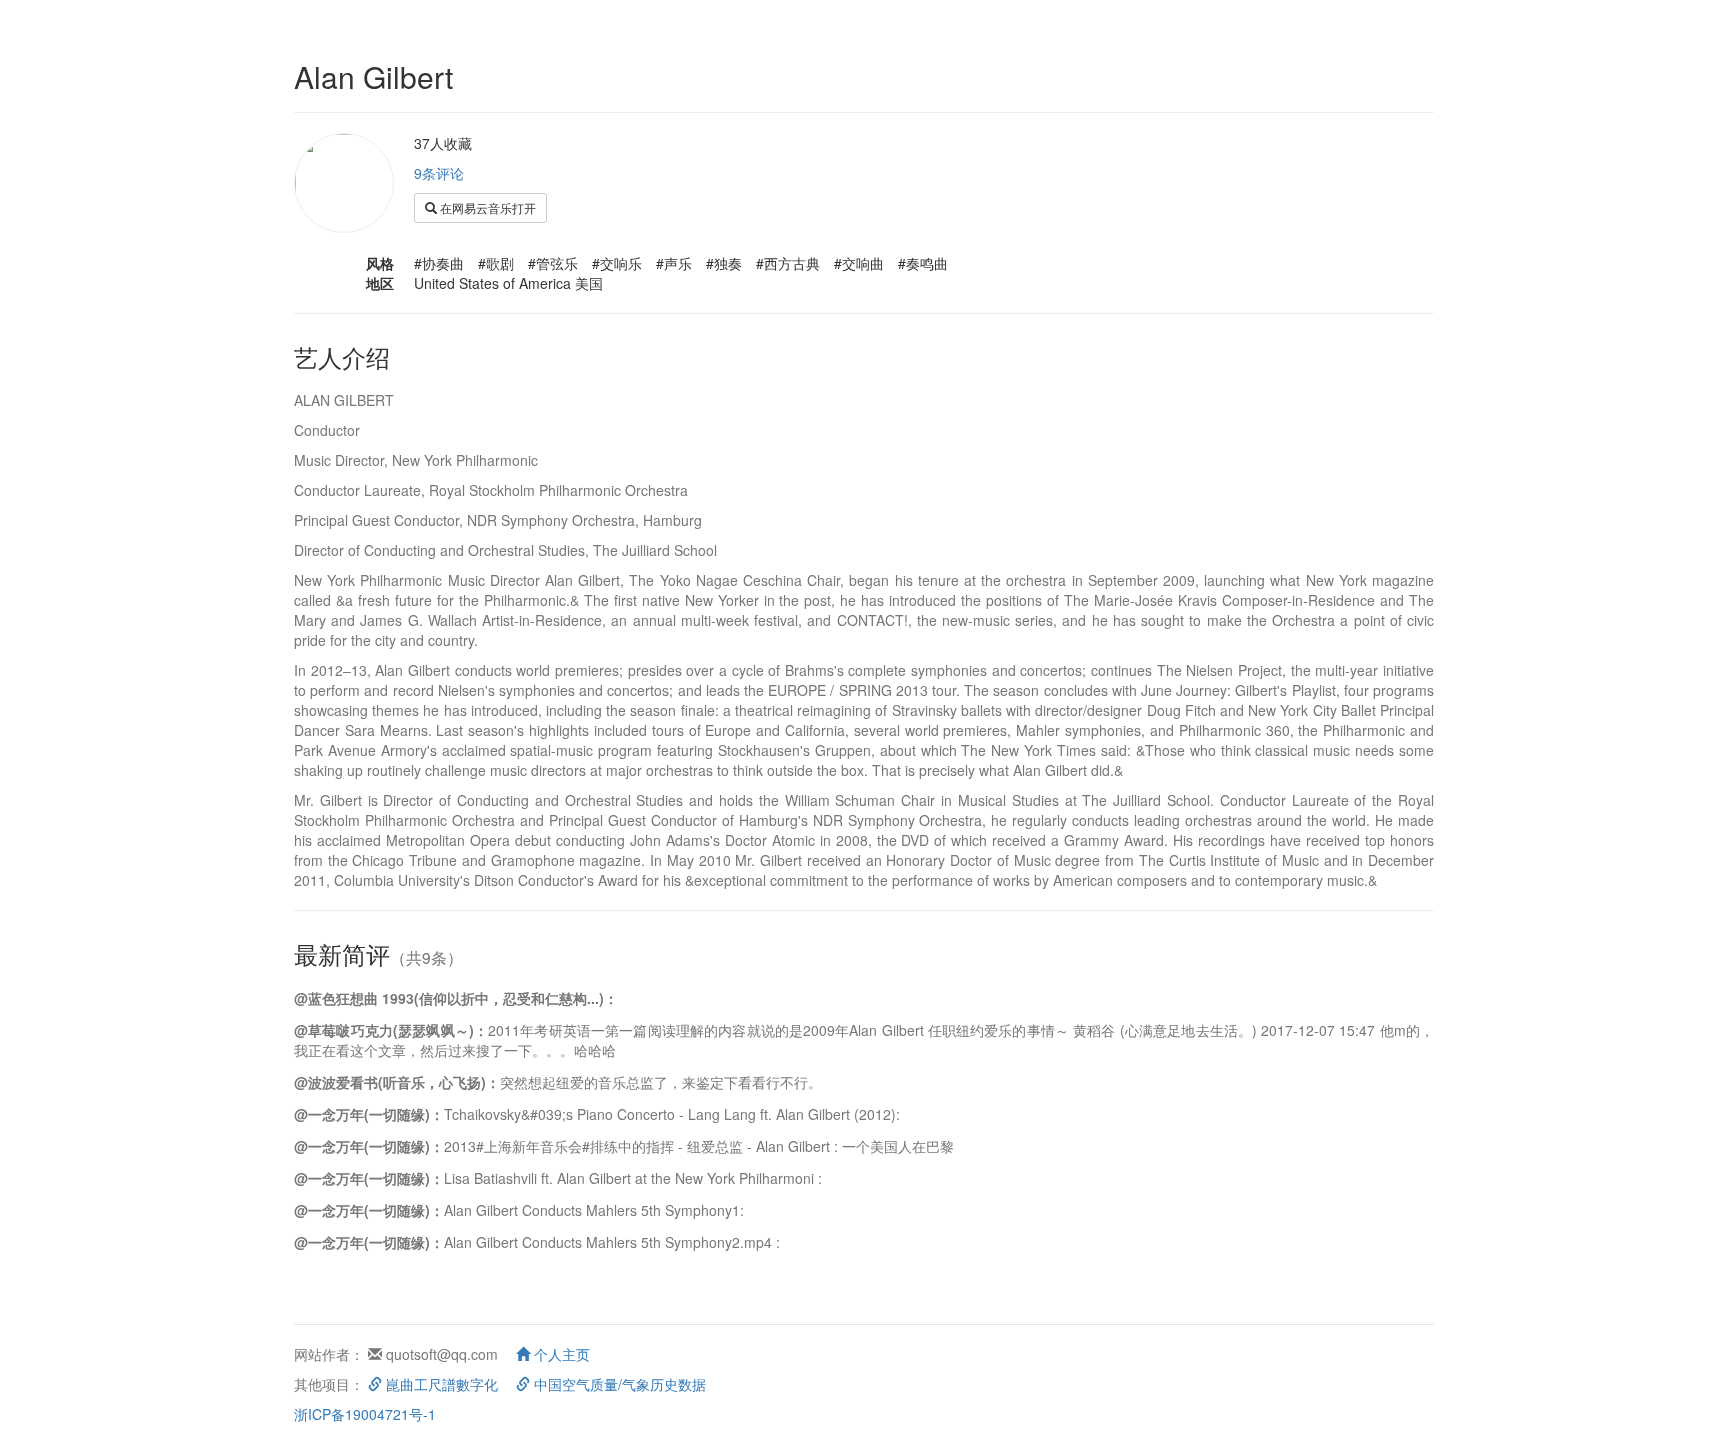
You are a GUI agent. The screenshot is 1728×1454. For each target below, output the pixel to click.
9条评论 (439, 173)
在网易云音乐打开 (486, 207)
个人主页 (560, 1354)
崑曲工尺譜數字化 (440, 1384)
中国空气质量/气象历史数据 (618, 1384)
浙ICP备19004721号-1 (365, 1414)
